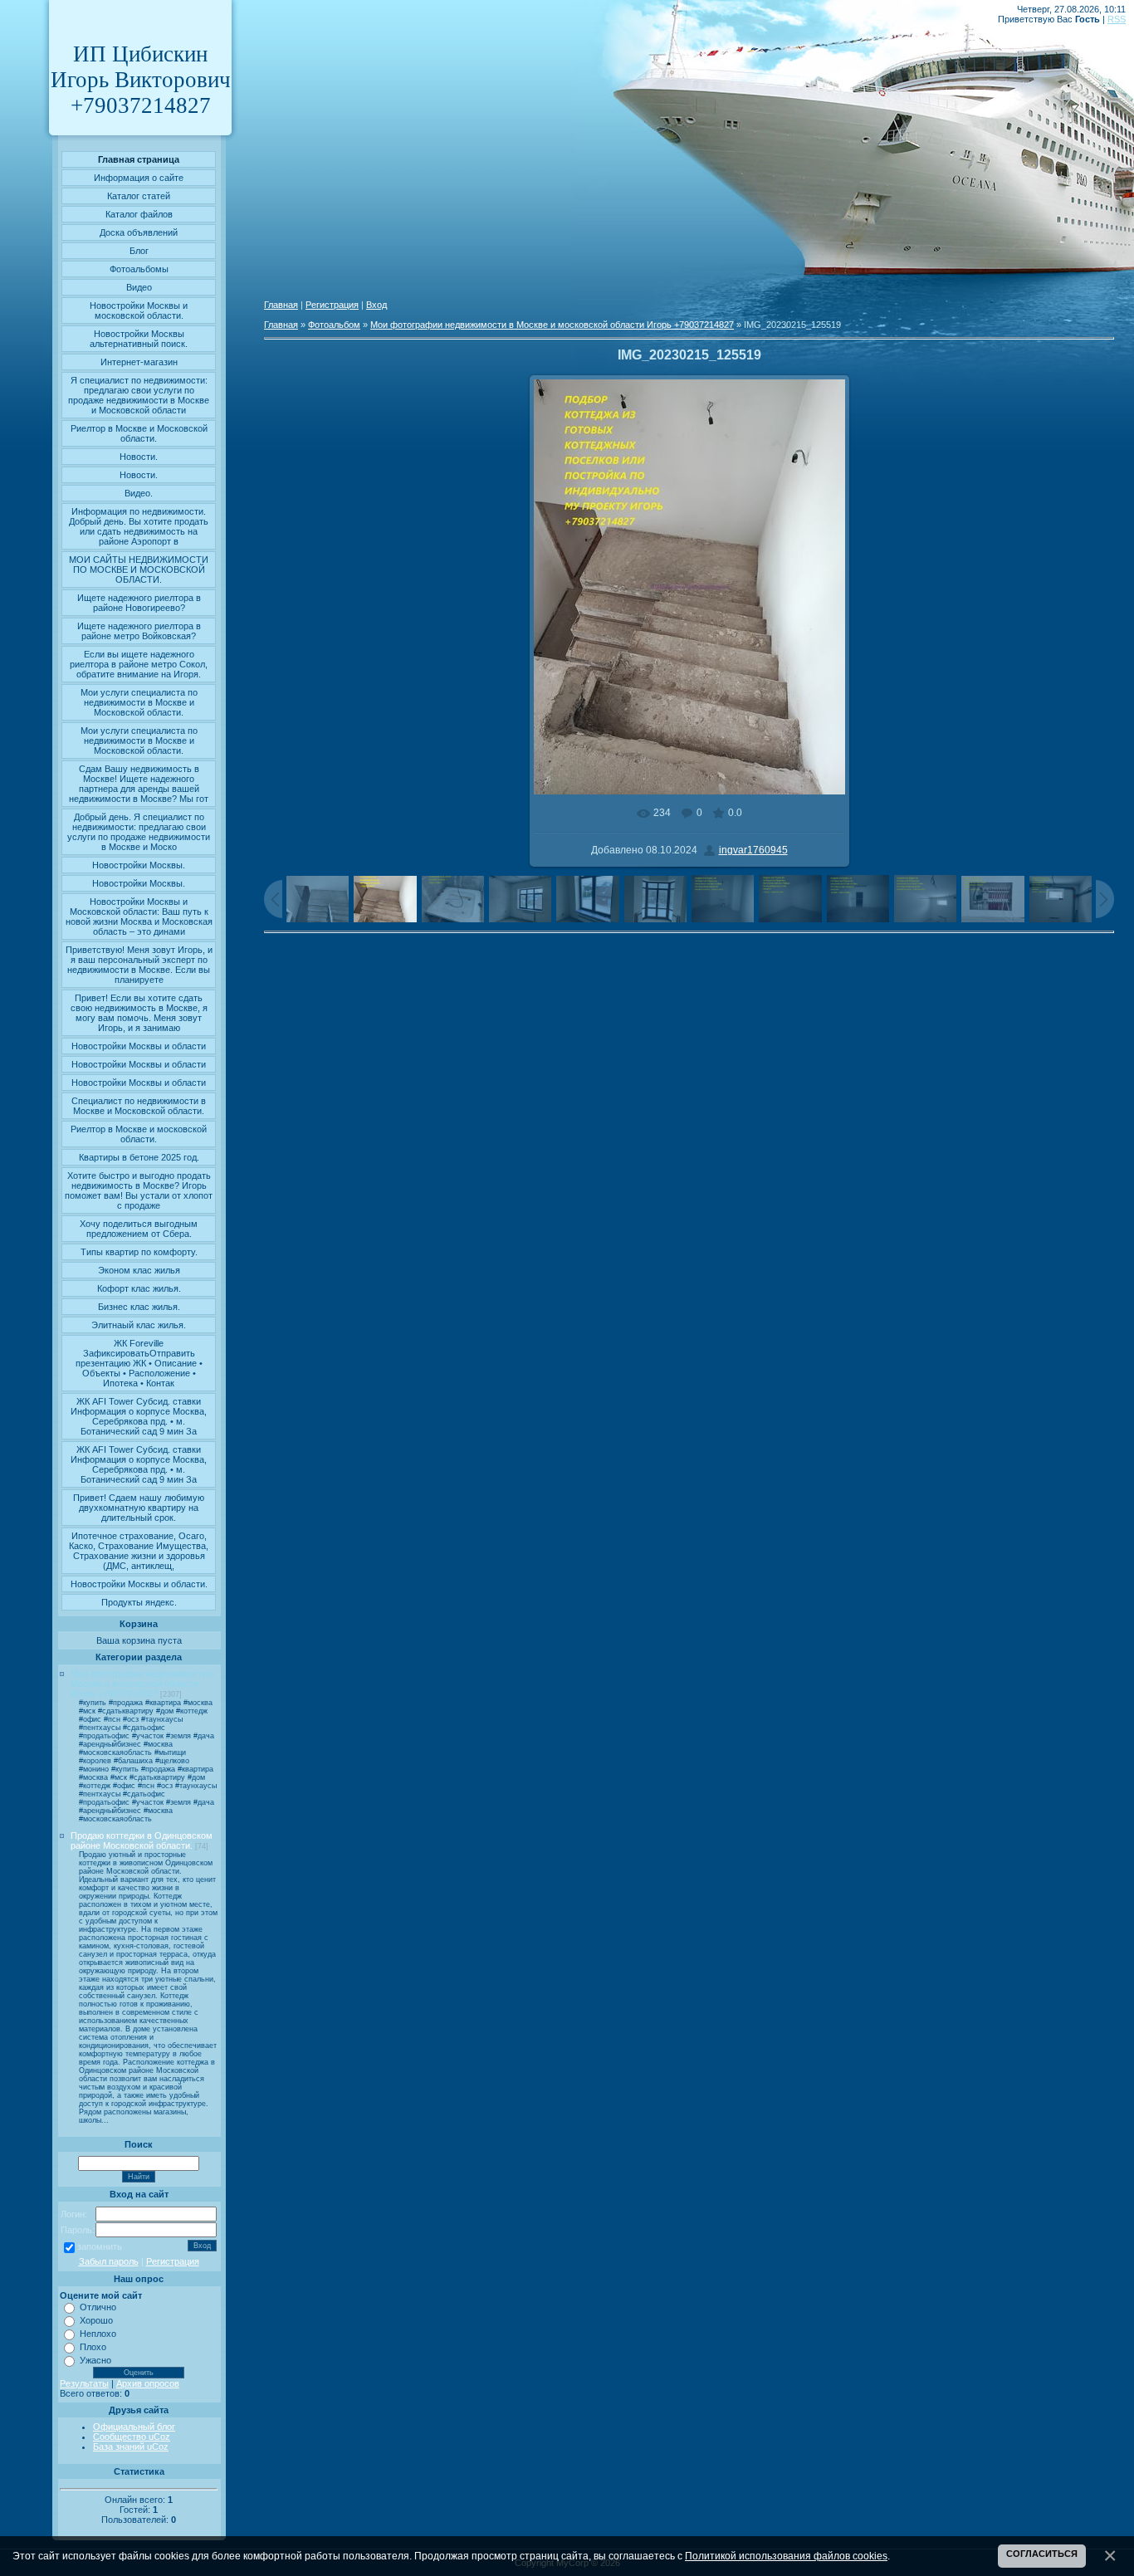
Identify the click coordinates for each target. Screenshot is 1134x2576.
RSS (1117, 19)
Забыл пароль (109, 2261)
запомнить (100, 2246)
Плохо (93, 2347)
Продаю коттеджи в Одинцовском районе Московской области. (142, 1840)
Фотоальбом (334, 325)
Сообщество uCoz (132, 2437)
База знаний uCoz (131, 2446)
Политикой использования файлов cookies (786, 2556)
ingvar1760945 (753, 850)
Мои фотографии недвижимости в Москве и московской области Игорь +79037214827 (142, 1684)
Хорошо (96, 2320)
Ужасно (95, 2360)
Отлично (98, 2307)
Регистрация (173, 2261)
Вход (376, 305)
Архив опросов (148, 2383)
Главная (281, 305)
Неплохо (98, 2334)
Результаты (84, 2383)
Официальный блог (134, 2427)
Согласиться (1042, 2554)
